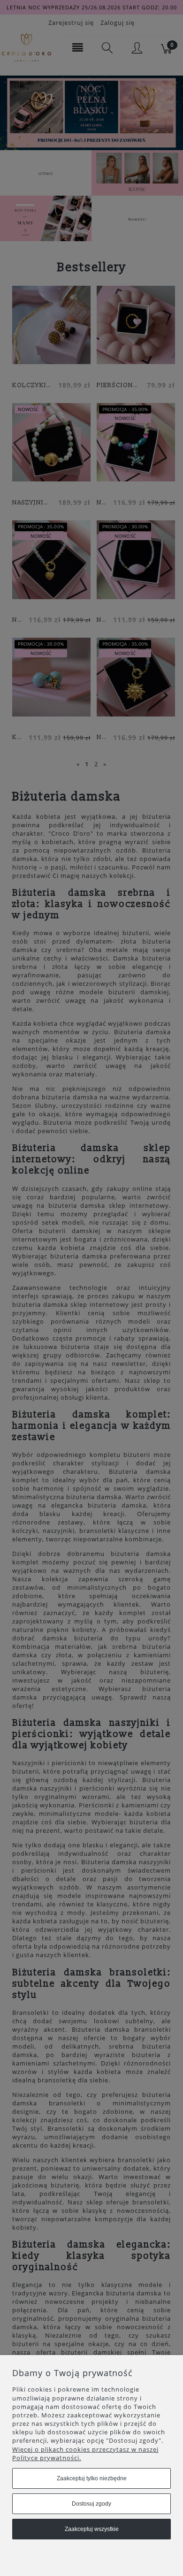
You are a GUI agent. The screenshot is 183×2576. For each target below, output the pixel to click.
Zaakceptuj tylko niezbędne (92, 2478)
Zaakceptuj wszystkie (92, 2529)
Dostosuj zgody (91, 2504)
